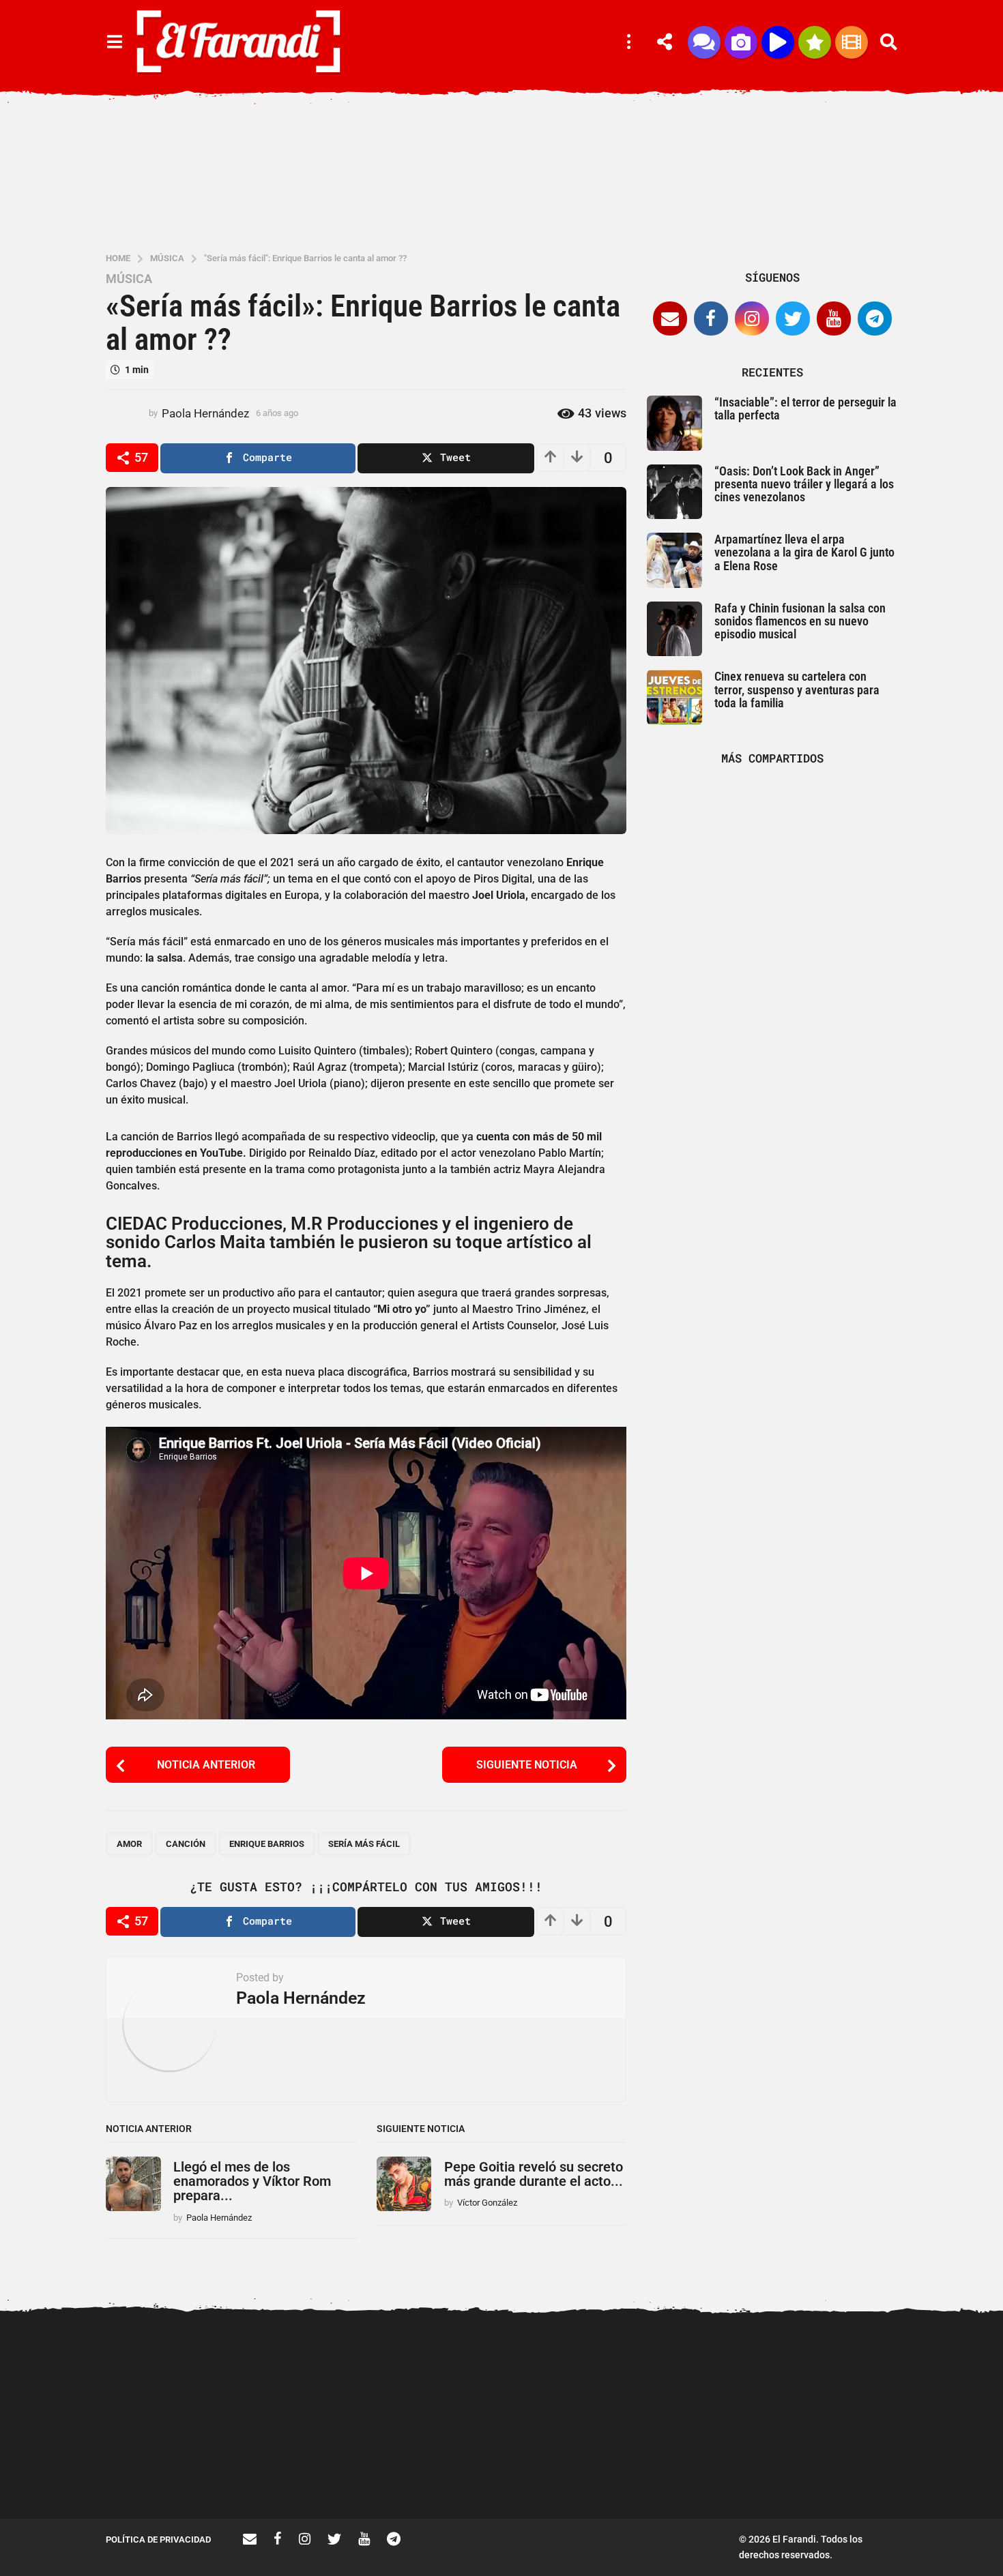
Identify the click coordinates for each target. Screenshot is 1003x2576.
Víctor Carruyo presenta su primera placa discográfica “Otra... (720, 2475)
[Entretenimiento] (852, 42)
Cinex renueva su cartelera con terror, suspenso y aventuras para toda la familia (797, 690)
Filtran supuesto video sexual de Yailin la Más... (311, 2470)
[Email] (670, 319)
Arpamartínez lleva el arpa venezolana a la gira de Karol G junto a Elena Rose (804, 552)
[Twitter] (793, 319)
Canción (186, 1844)
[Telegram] (875, 319)
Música (129, 279)
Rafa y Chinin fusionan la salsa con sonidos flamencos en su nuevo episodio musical (800, 621)
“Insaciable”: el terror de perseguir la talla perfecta (805, 409)
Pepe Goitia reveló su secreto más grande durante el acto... (534, 2174)
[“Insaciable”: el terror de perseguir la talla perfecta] (674, 423)
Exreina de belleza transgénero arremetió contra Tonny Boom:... (447, 2475)
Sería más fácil (364, 1844)
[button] (114, 42)
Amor (129, 1844)
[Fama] (741, 42)
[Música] (778, 42)
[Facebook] (711, 319)
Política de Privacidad (158, 2540)
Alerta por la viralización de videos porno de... (174, 2470)
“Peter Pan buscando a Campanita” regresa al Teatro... (583, 2475)
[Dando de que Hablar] (704, 42)
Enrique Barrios (267, 1844)
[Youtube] (834, 319)
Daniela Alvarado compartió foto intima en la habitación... (857, 2470)
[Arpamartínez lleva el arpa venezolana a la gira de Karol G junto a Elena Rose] (674, 560)
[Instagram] (752, 319)
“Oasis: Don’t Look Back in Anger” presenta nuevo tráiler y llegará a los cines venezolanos (804, 484)
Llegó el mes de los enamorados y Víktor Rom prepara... (252, 2181)
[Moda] (815, 42)
